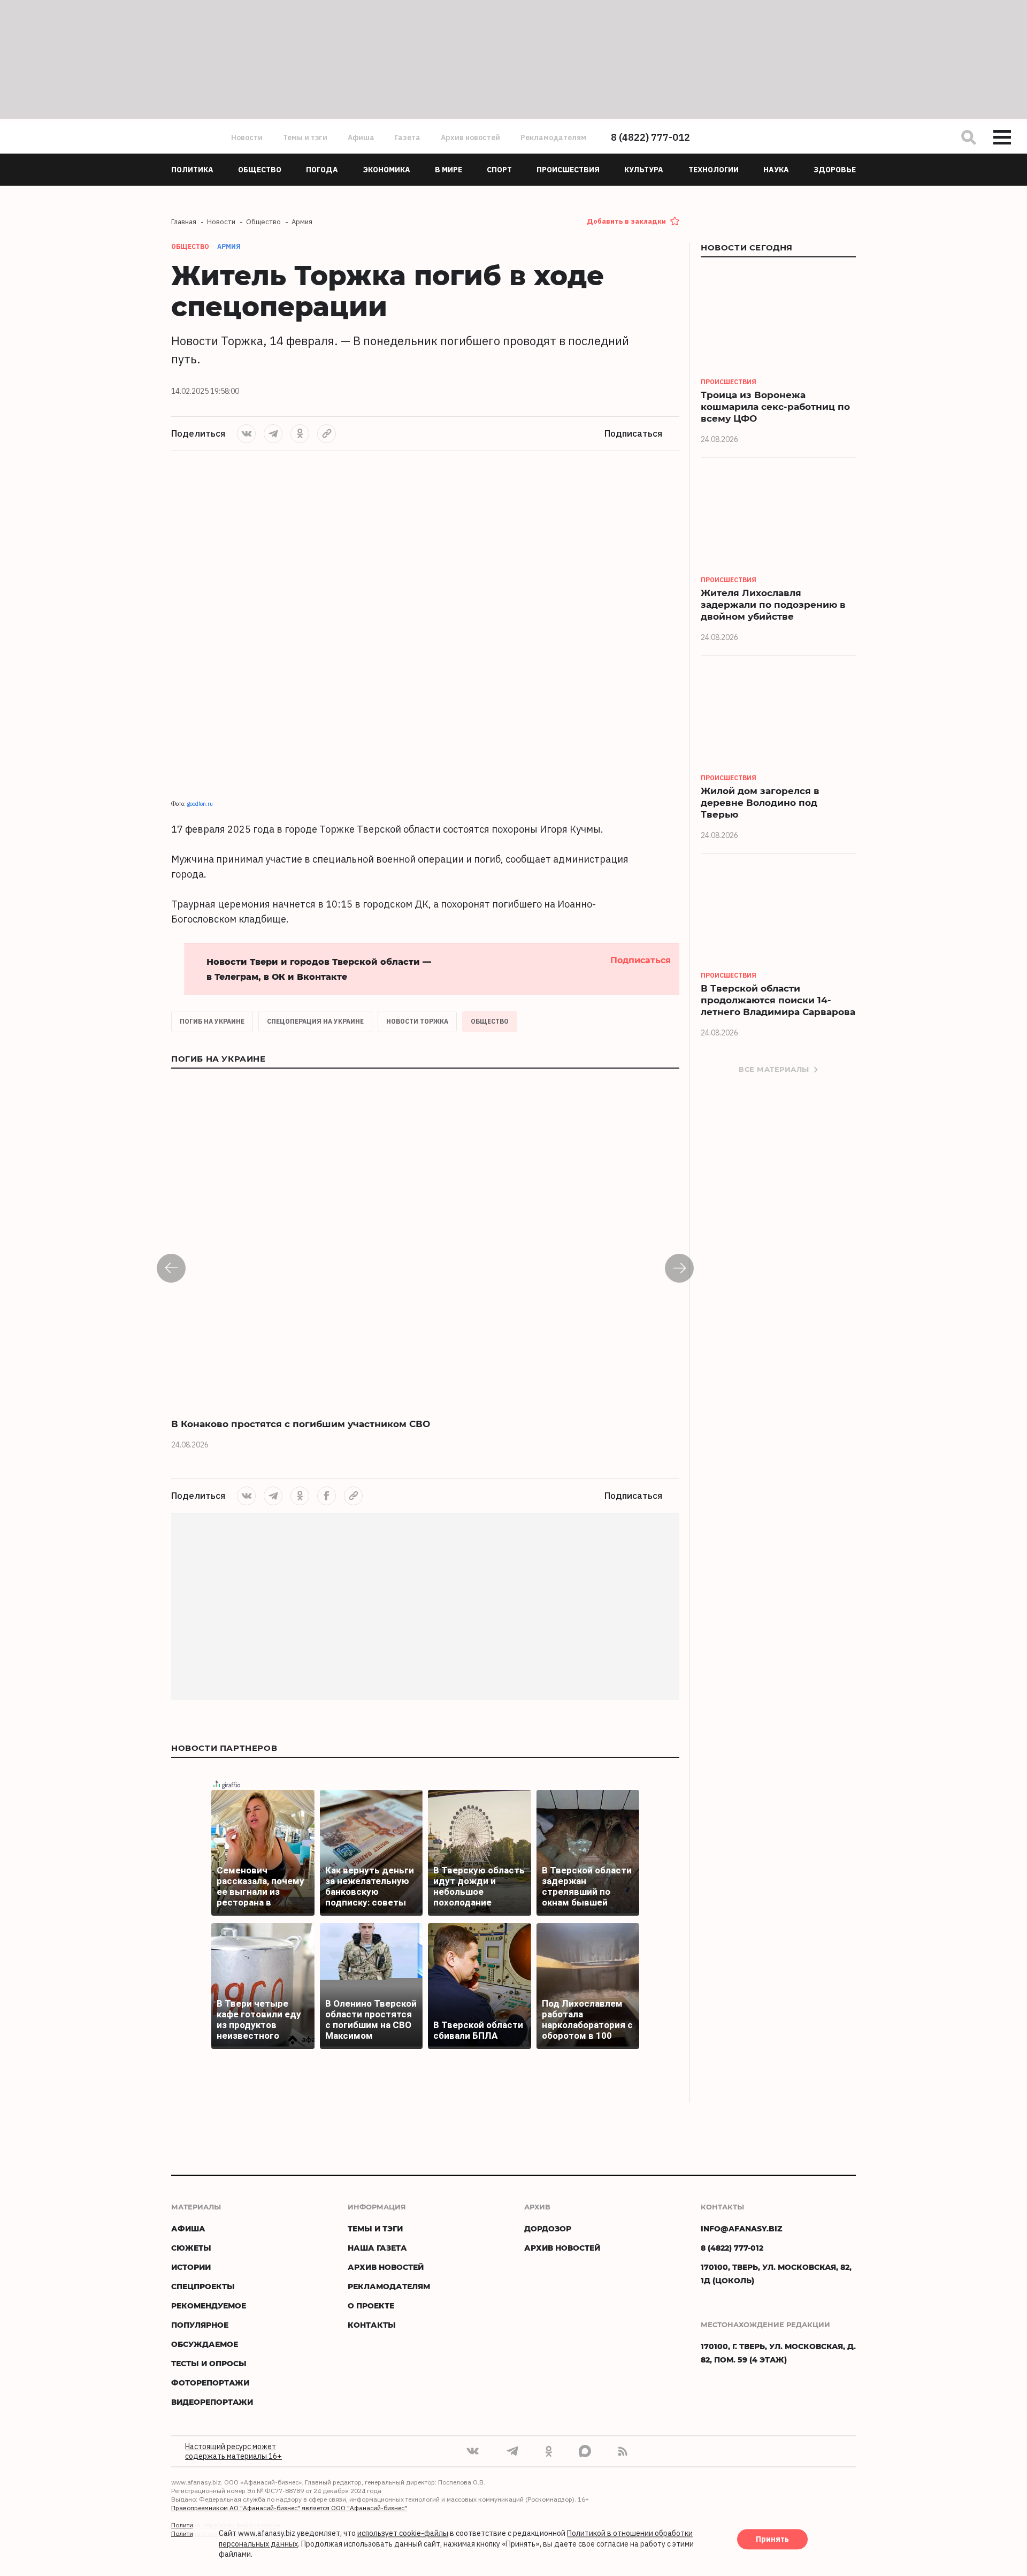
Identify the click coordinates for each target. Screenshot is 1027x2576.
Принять (772, 2540)
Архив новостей (470, 138)
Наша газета (377, 2248)
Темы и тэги (305, 138)
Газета (408, 138)
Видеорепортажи (212, 2402)
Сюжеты (191, 2248)
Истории (191, 2267)
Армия (229, 246)
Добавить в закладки (626, 221)
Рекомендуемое (209, 2306)
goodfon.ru (200, 804)
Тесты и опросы (209, 2363)
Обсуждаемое (205, 2344)
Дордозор (548, 2228)
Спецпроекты (203, 2286)
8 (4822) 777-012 (650, 137)
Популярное (200, 2325)
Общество (490, 1021)
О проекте (371, 2306)
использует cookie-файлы (403, 2534)
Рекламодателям (553, 138)
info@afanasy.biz (742, 2228)
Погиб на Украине (212, 1021)
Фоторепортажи (210, 2383)
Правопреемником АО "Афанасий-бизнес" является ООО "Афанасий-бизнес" (289, 2508)
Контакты (372, 2325)
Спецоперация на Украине (315, 1021)
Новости (247, 138)
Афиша (361, 138)
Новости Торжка (417, 1021)
